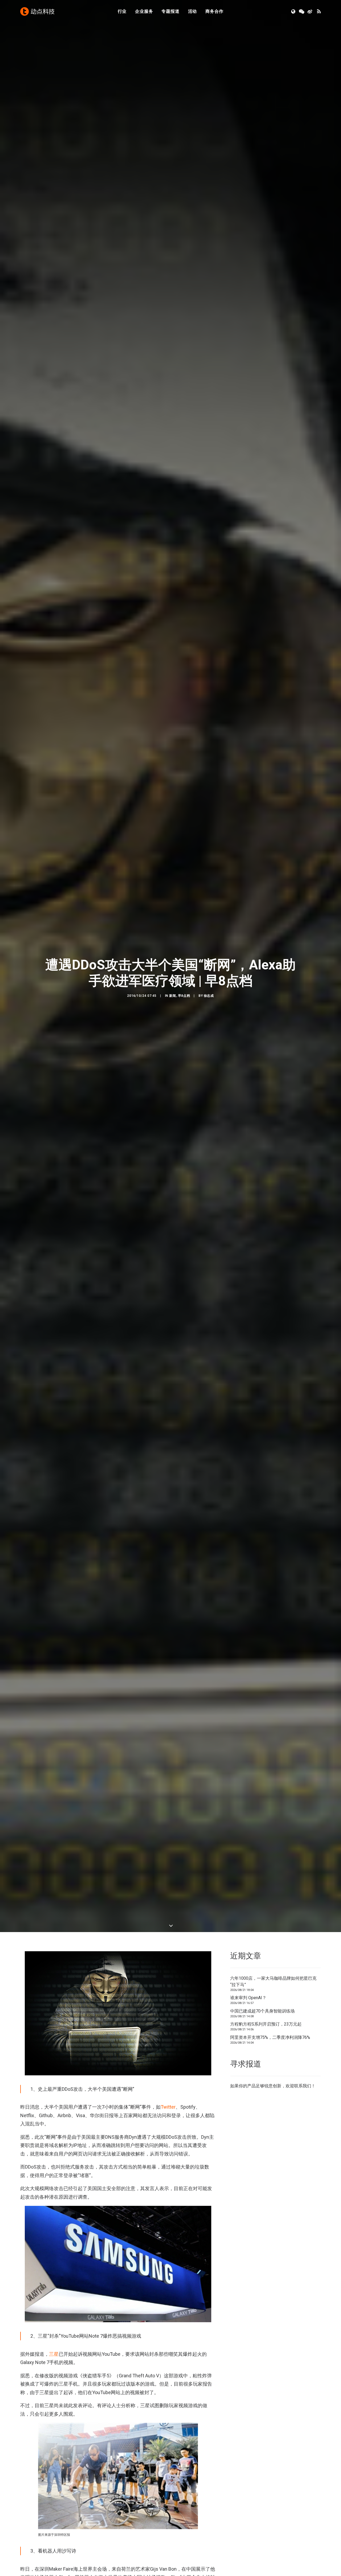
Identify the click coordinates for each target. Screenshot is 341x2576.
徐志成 (209, 996)
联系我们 (303, 2086)
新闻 (172, 996)
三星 (54, 2354)
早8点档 (184, 996)
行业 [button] (122, 11)
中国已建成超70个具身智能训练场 (262, 2011)
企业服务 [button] (144, 11)
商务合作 (214, 11)
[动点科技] (37, 11)
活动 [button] (193, 11)
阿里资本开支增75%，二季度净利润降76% (270, 2037)
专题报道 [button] (170, 11)
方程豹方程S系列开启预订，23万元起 (266, 2024)
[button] (294, 11)
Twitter (168, 2107)
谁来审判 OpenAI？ (248, 1998)
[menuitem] (122, 11)
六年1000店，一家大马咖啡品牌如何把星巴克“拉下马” (273, 1981)
